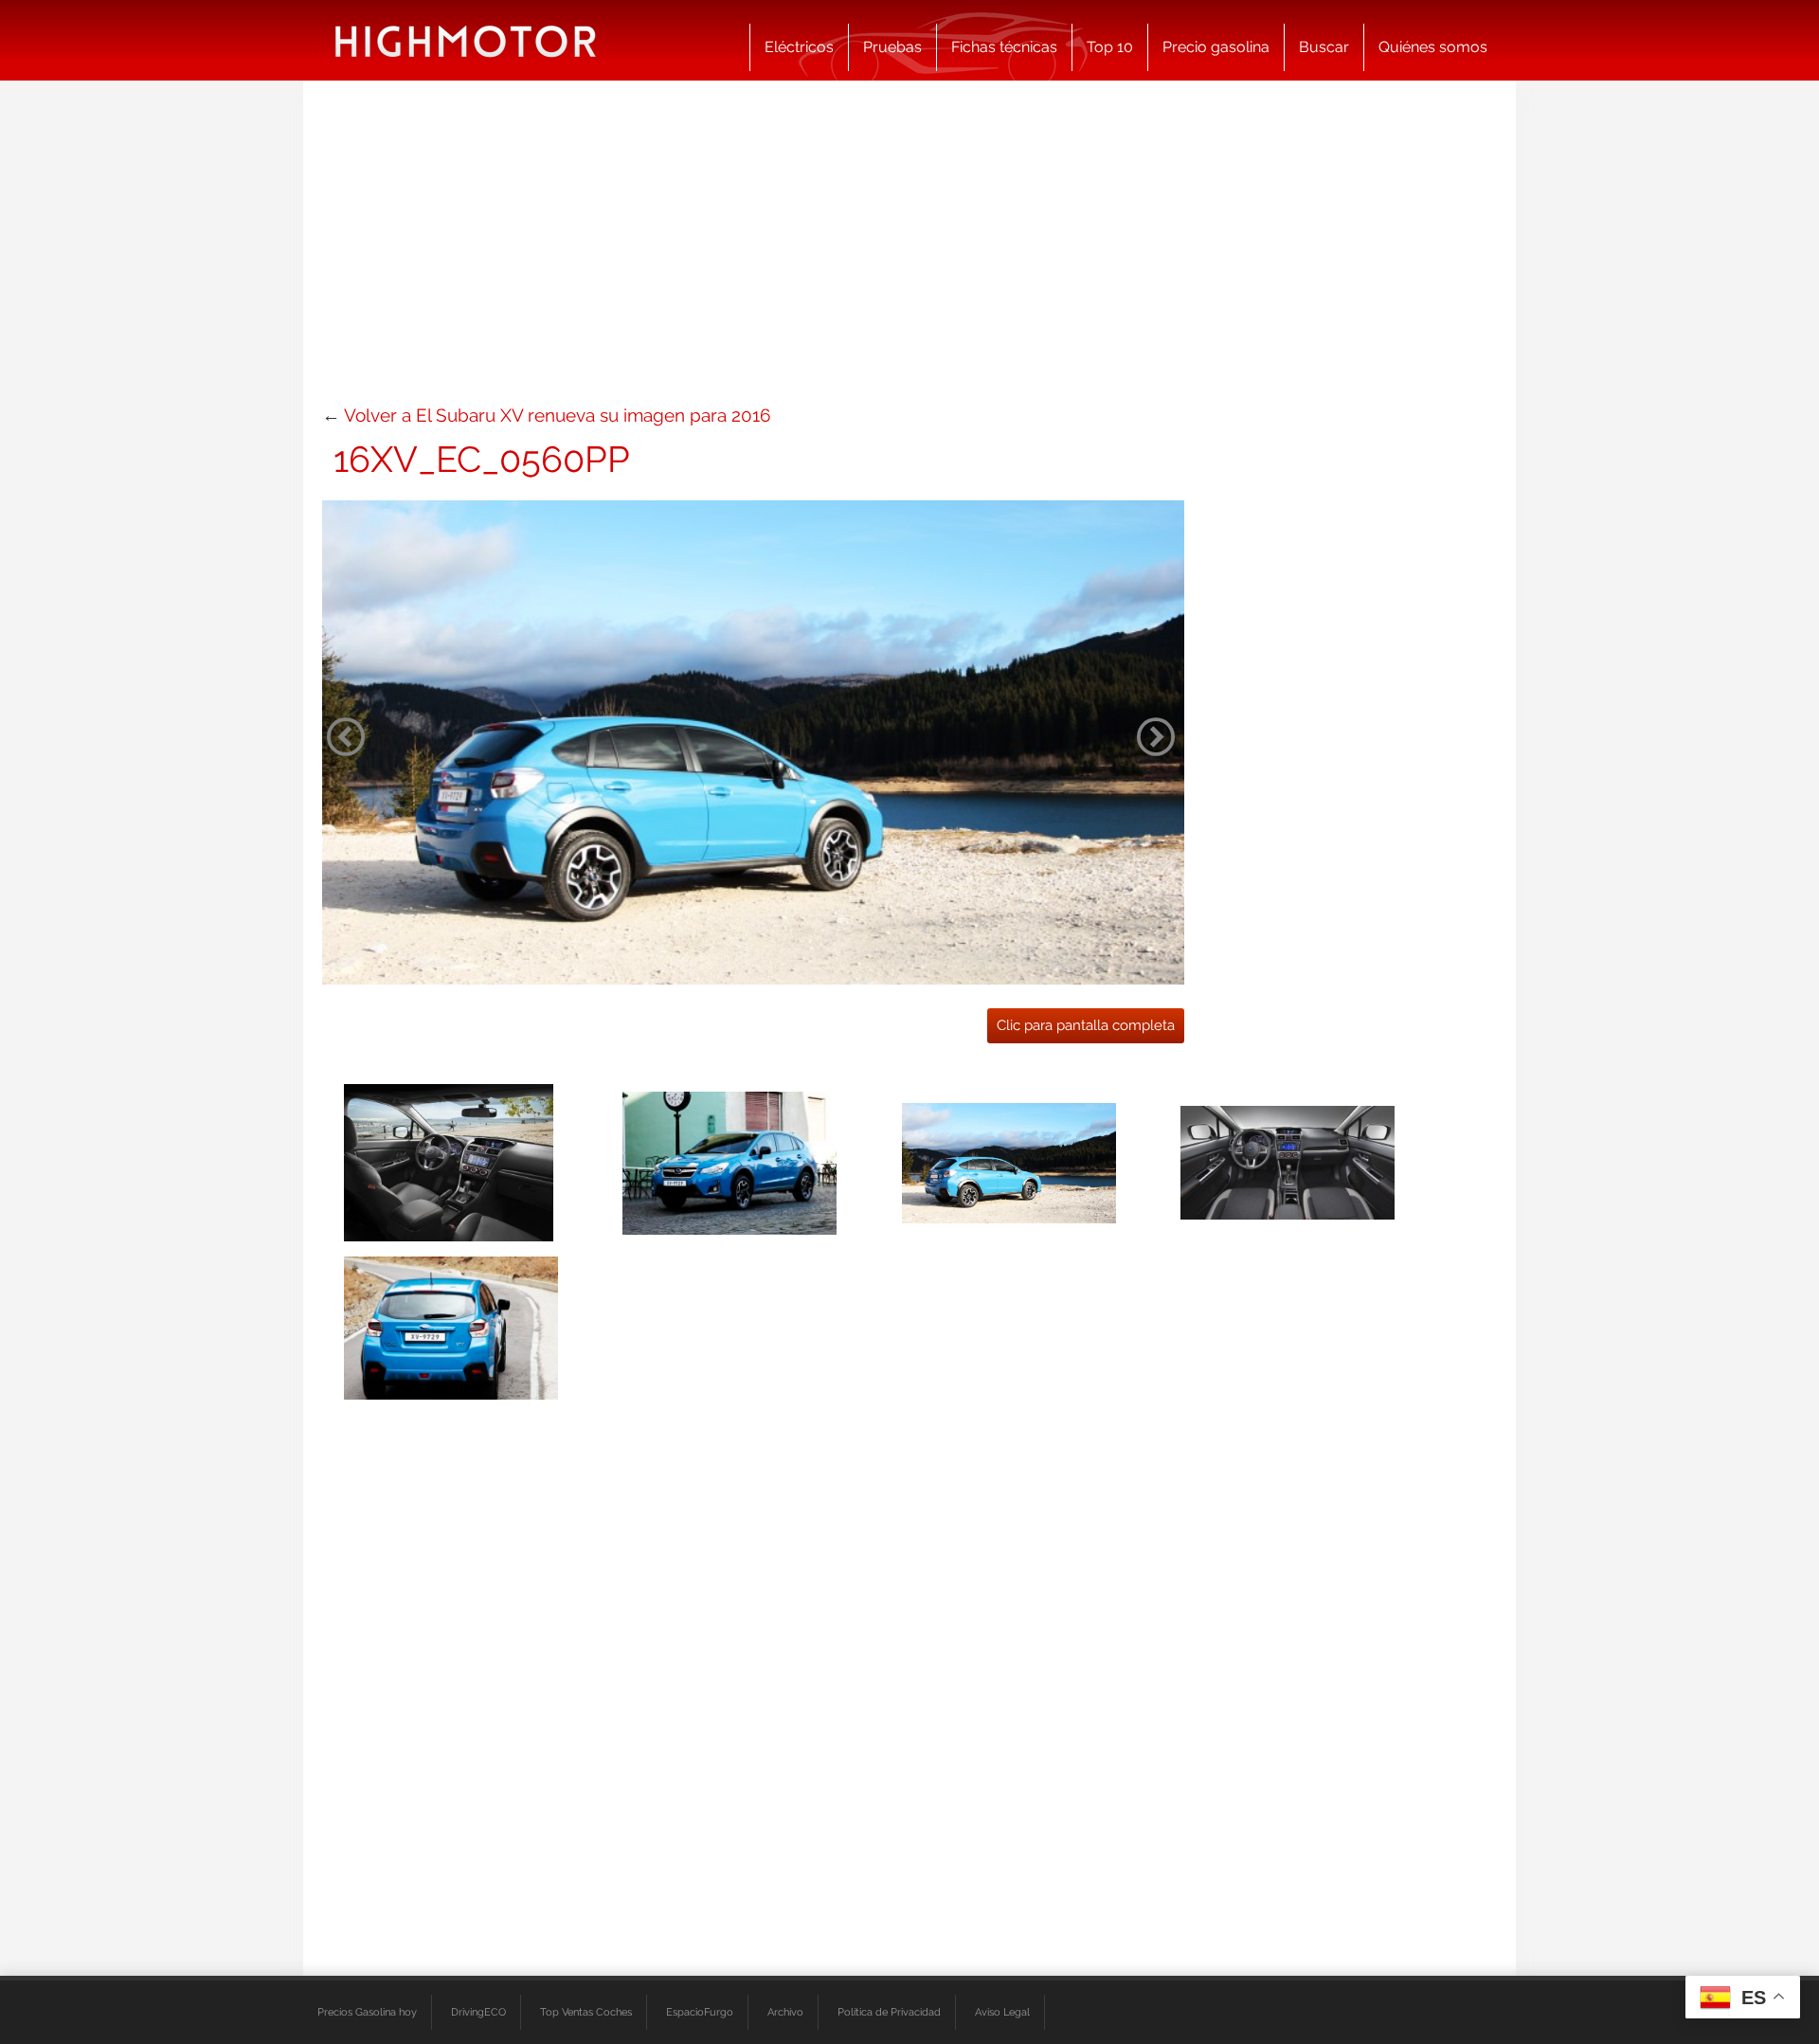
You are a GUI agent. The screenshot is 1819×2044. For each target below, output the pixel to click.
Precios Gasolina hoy (367, 2012)
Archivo (785, 2012)
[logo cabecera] (466, 40)
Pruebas (892, 47)
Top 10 (1110, 47)
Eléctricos (799, 47)
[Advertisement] (909, 251)
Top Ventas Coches (586, 2012)
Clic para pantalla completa (1086, 1025)
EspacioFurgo (700, 2012)
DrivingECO (478, 2012)
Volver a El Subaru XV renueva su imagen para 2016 (557, 415)
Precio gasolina (1216, 47)
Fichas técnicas (1004, 47)
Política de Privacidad (889, 2012)
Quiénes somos (1433, 47)
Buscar (1324, 47)
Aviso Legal (1002, 2012)
